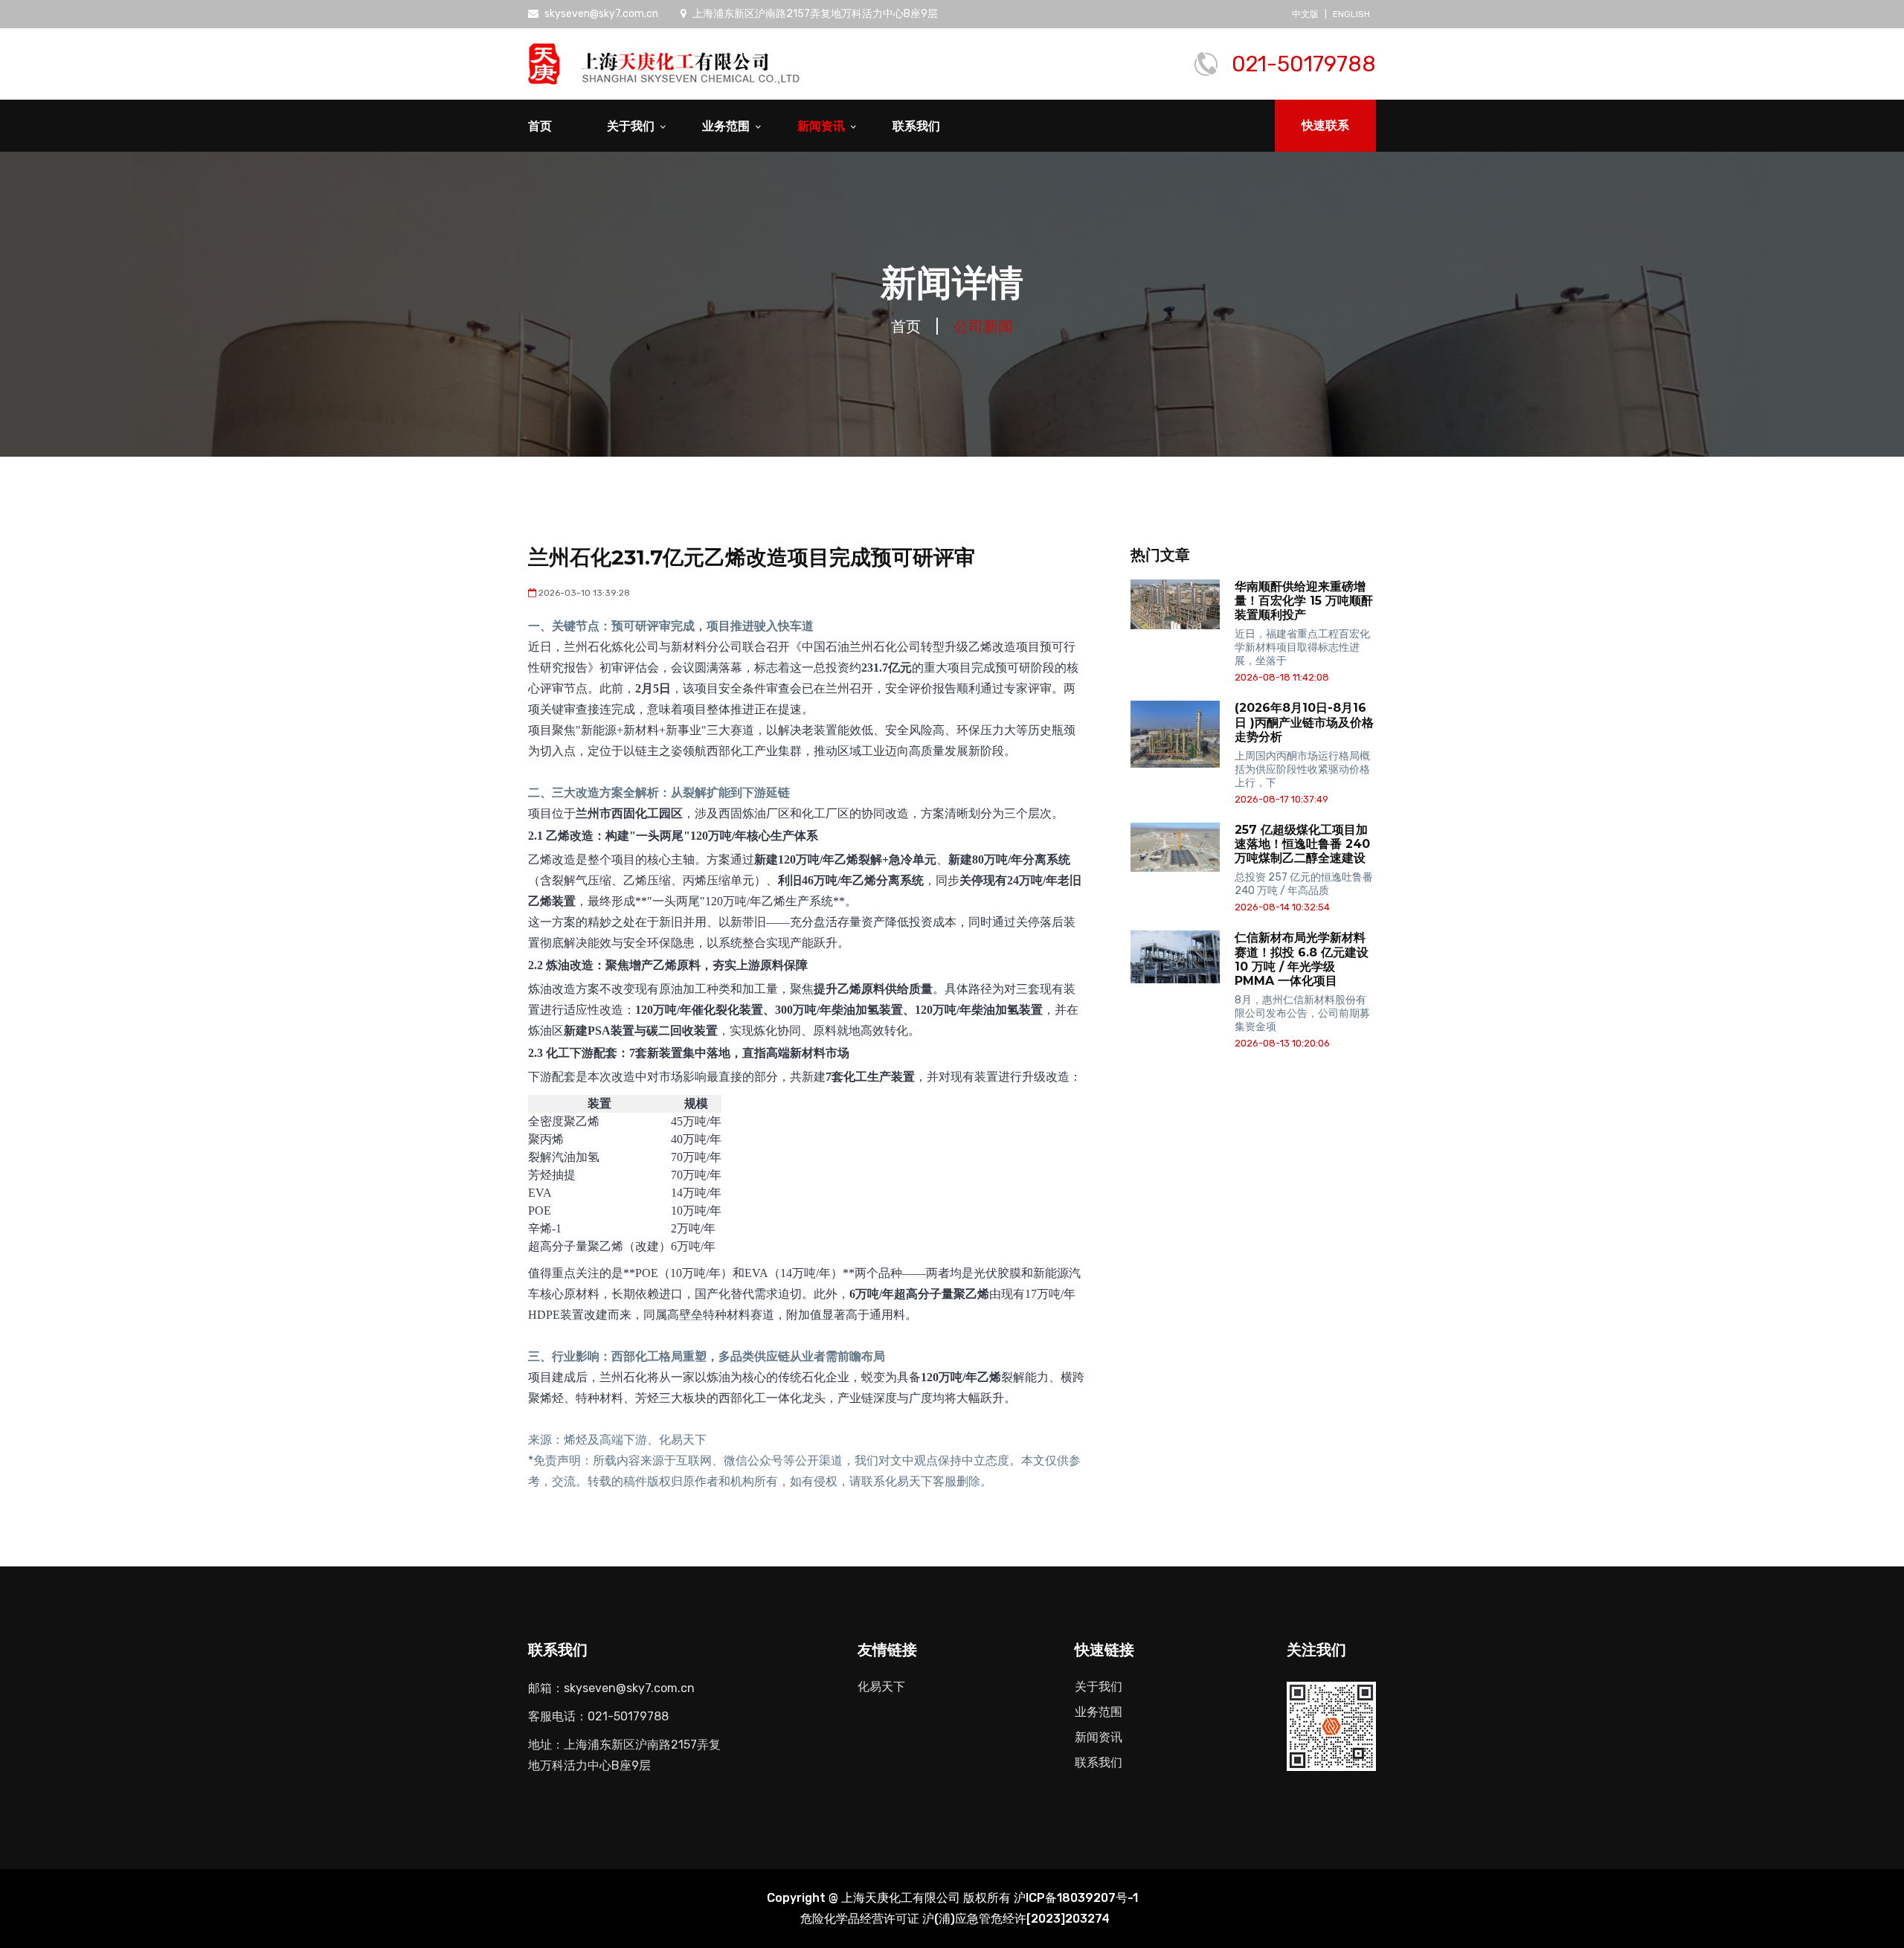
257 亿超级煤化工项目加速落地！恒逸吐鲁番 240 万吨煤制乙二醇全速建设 (1302, 844)
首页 (540, 126)
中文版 (1305, 14)
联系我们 (916, 126)
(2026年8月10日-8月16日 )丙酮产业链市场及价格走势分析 (1304, 722)
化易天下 (881, 1687)
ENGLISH (1351, 14)
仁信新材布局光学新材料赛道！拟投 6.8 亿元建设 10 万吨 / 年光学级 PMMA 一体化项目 (1302, 959)
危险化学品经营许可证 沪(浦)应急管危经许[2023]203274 (955, 1919)
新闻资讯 (821, 126)
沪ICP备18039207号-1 (1076, 1898)
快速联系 (1325, 125)
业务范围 (726, 126)
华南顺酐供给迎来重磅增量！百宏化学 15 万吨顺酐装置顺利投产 (1304, 601)
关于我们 (631, 126)
